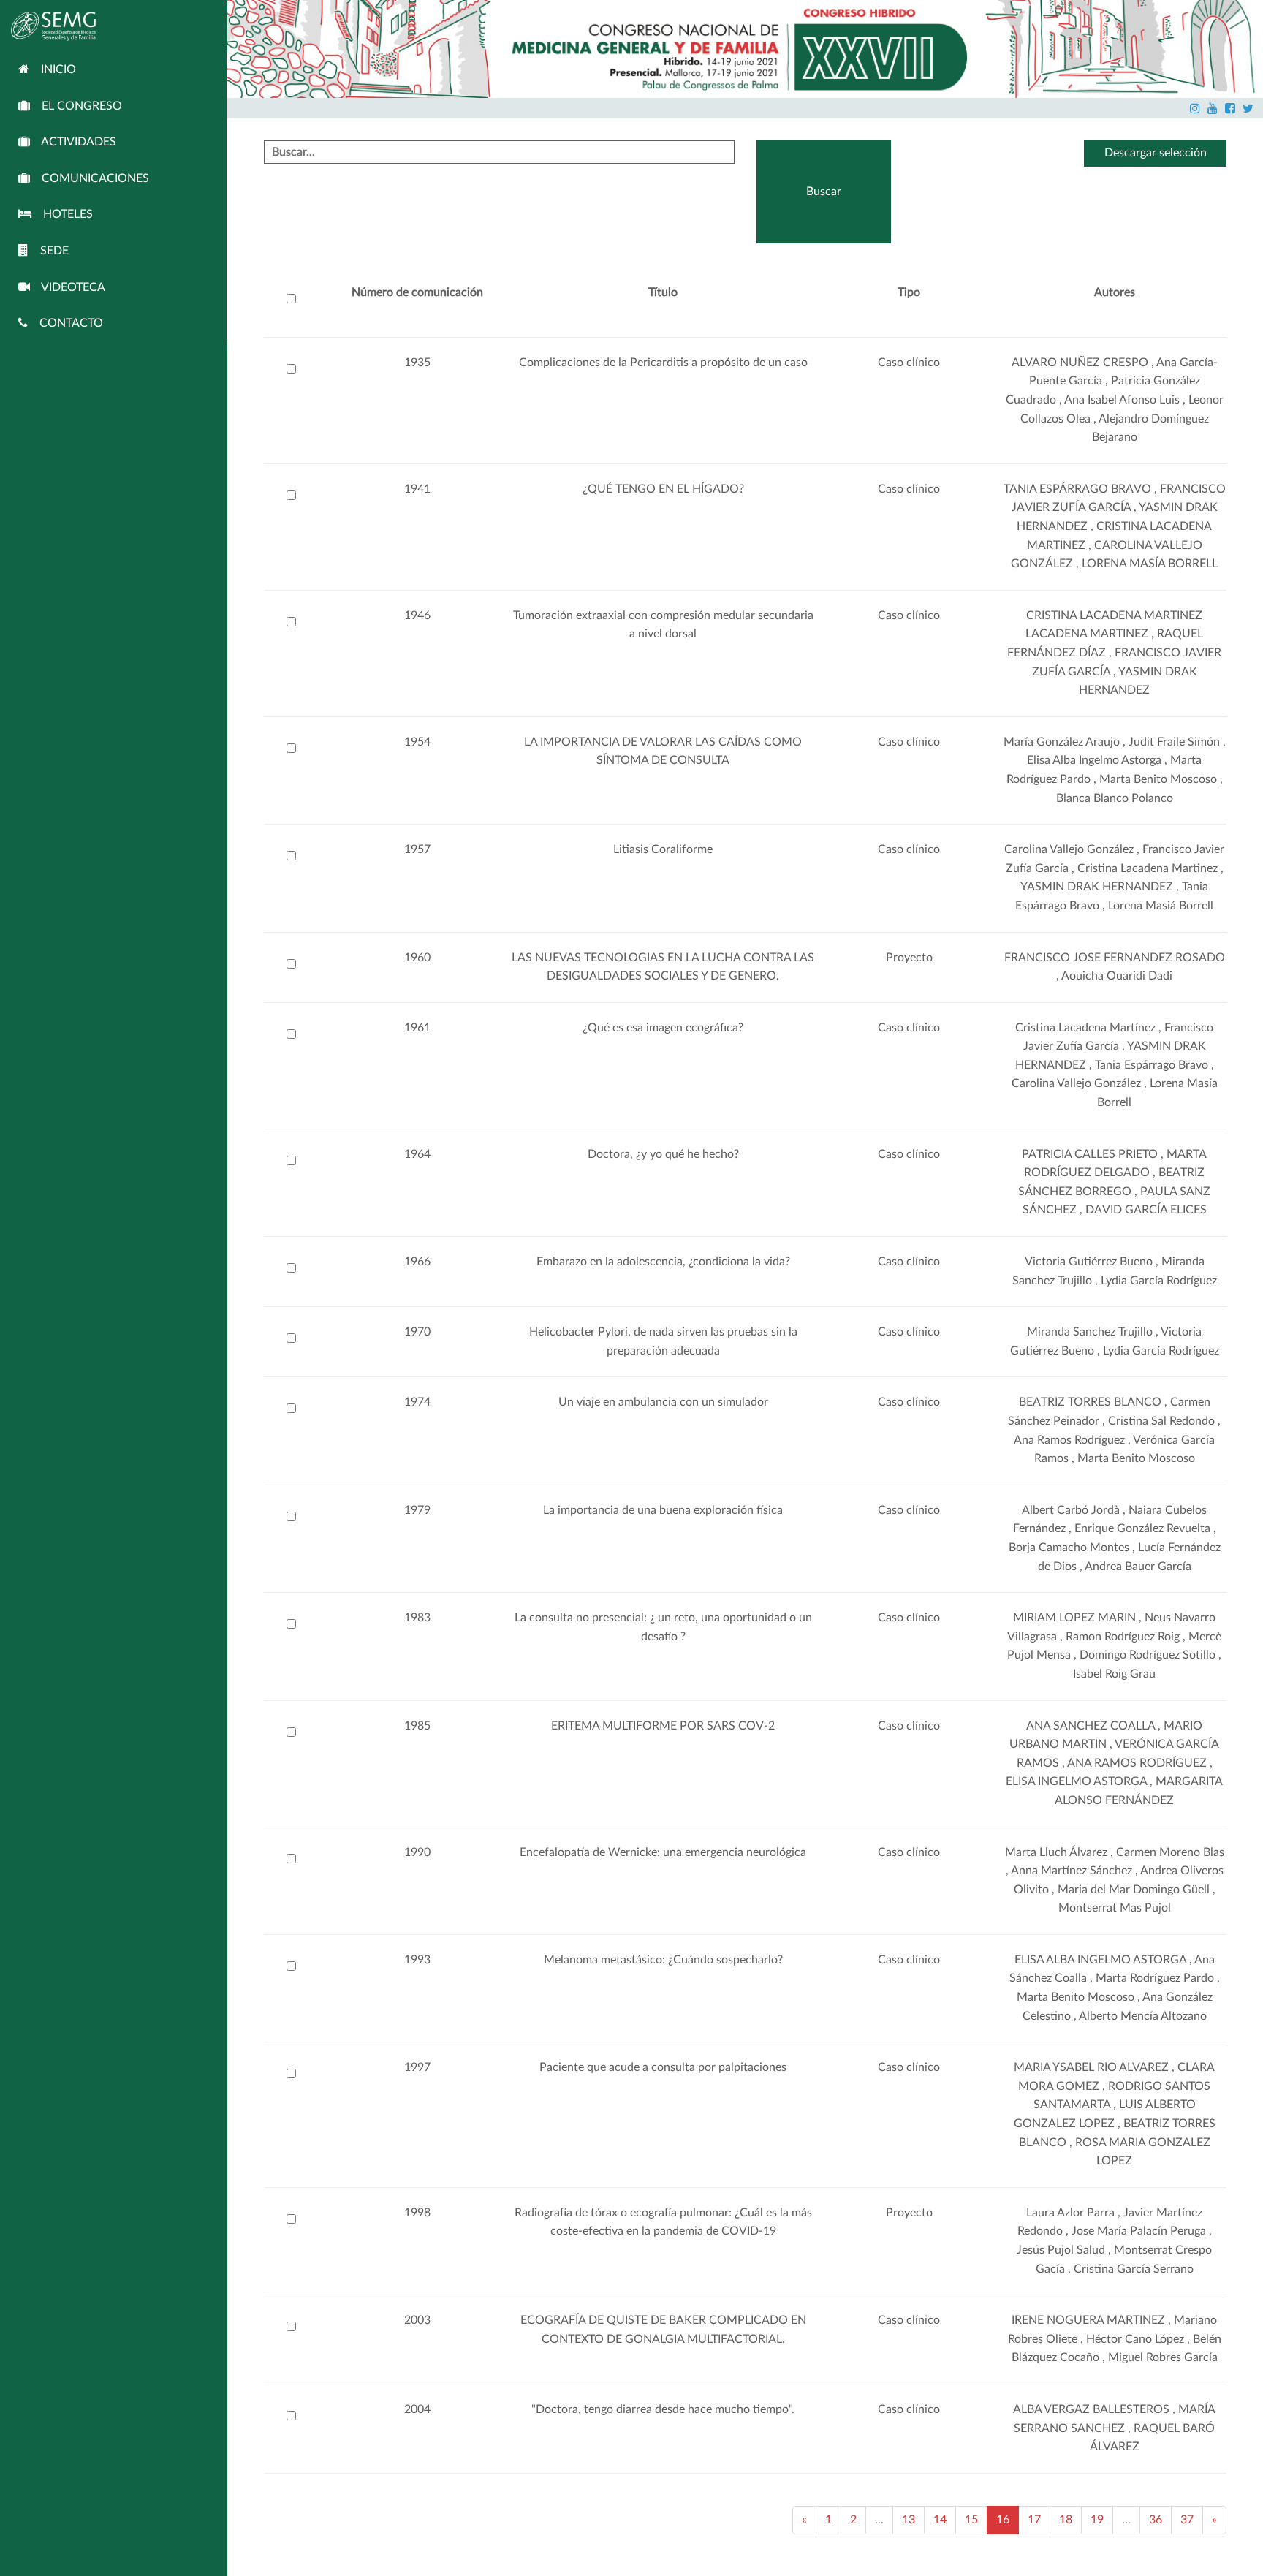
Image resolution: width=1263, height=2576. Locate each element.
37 (1187, 2520)
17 (1034, 2520)
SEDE (49, 251)
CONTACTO (65, 323)
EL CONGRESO (76, 106)
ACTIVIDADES (73, 142)
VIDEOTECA (68, 287)
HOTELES (62, 214)
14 (940, 2520)
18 (1066, 2520)
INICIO (53, 69)
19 (1097, 2520)
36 (1156, 2520)
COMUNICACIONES (90, 178)
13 (909, 2520)
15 (971, 2520)
